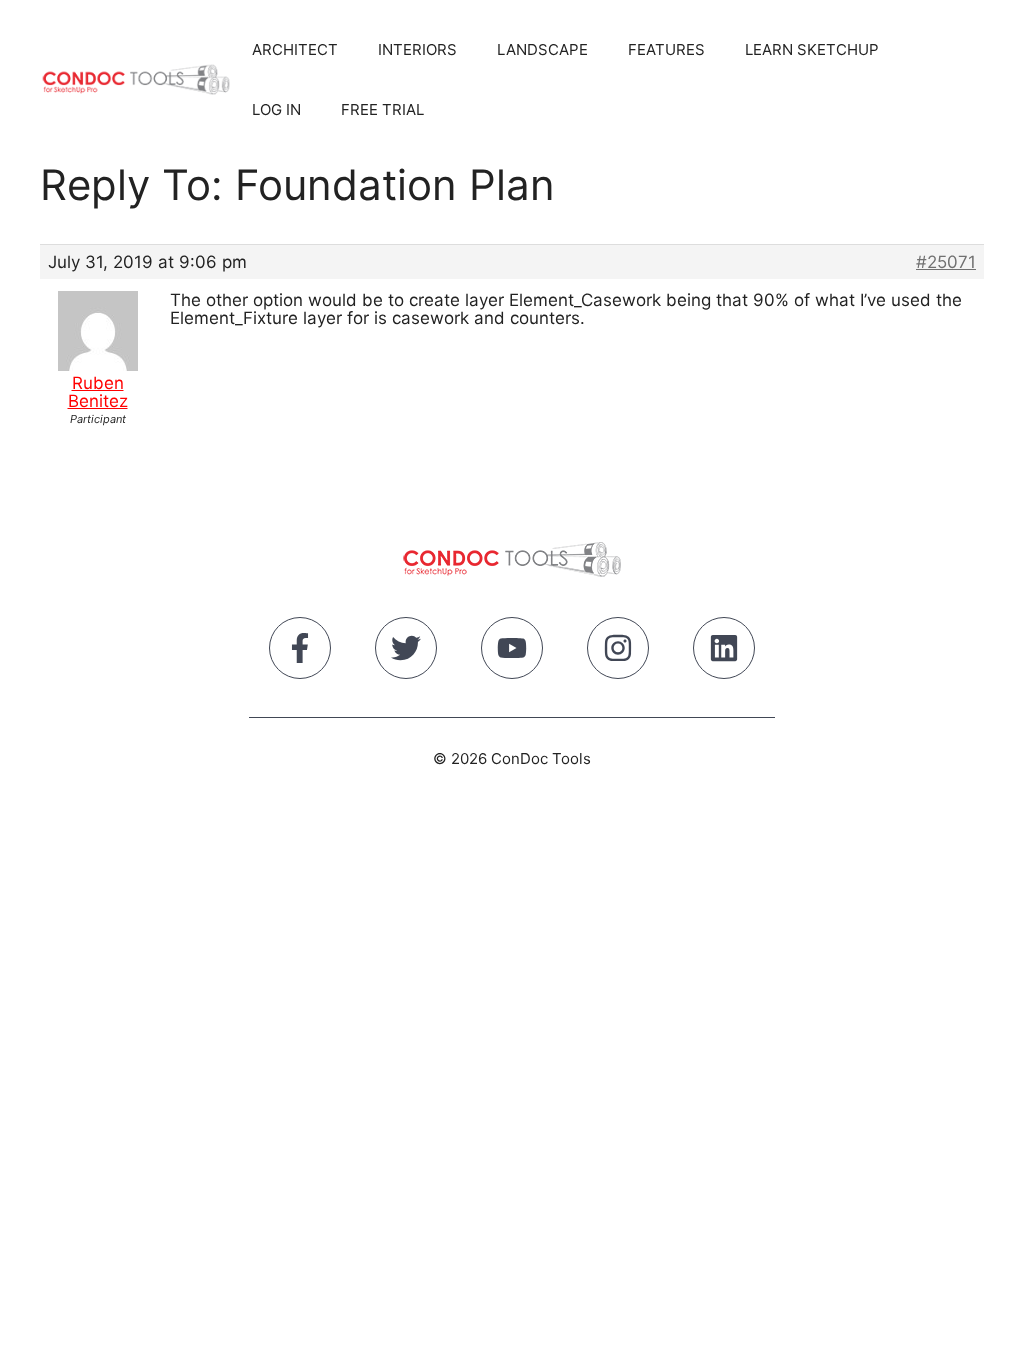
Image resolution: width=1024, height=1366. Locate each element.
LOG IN (276, 109)
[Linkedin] (724, 652)
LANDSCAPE (542, 49)
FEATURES (666, 49)
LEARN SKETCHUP (812, 49)
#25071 (946, 262)
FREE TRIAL (382, 109)
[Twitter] (406, 652)
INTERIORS (417, 49)
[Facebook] (300, 652)
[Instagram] (618, 652)
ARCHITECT (295, 49)
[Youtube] (512, 652)
